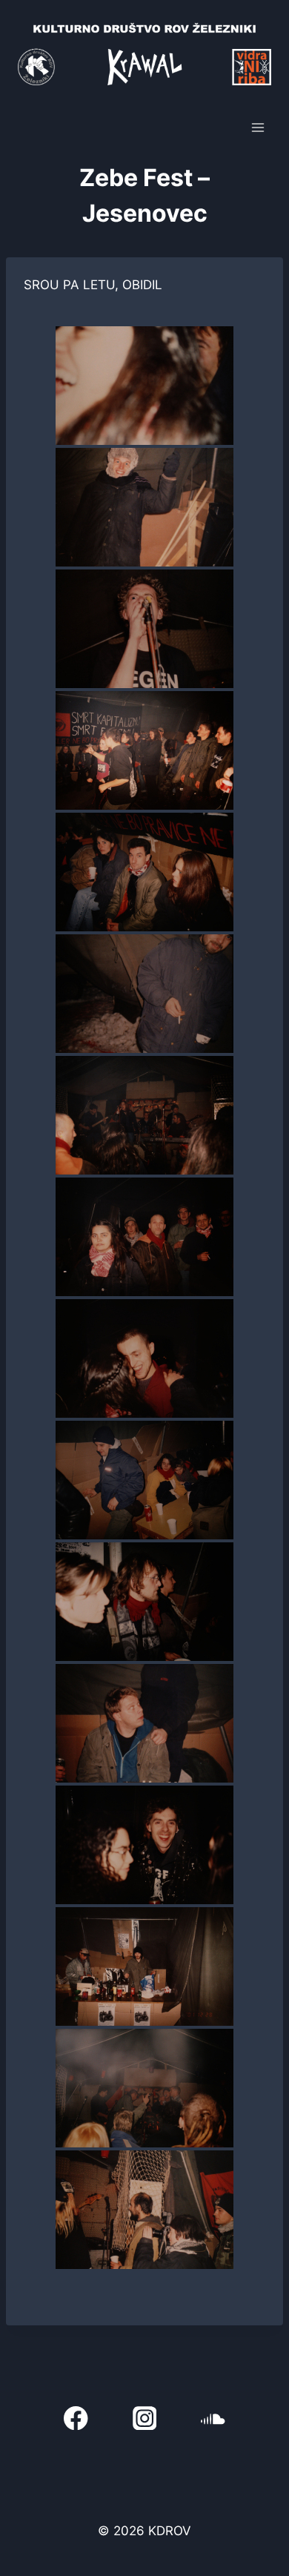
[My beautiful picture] (144, 386)
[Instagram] (145, 2418)
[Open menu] (258, 128)
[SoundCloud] (213, 2418)
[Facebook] (76, 2418)
